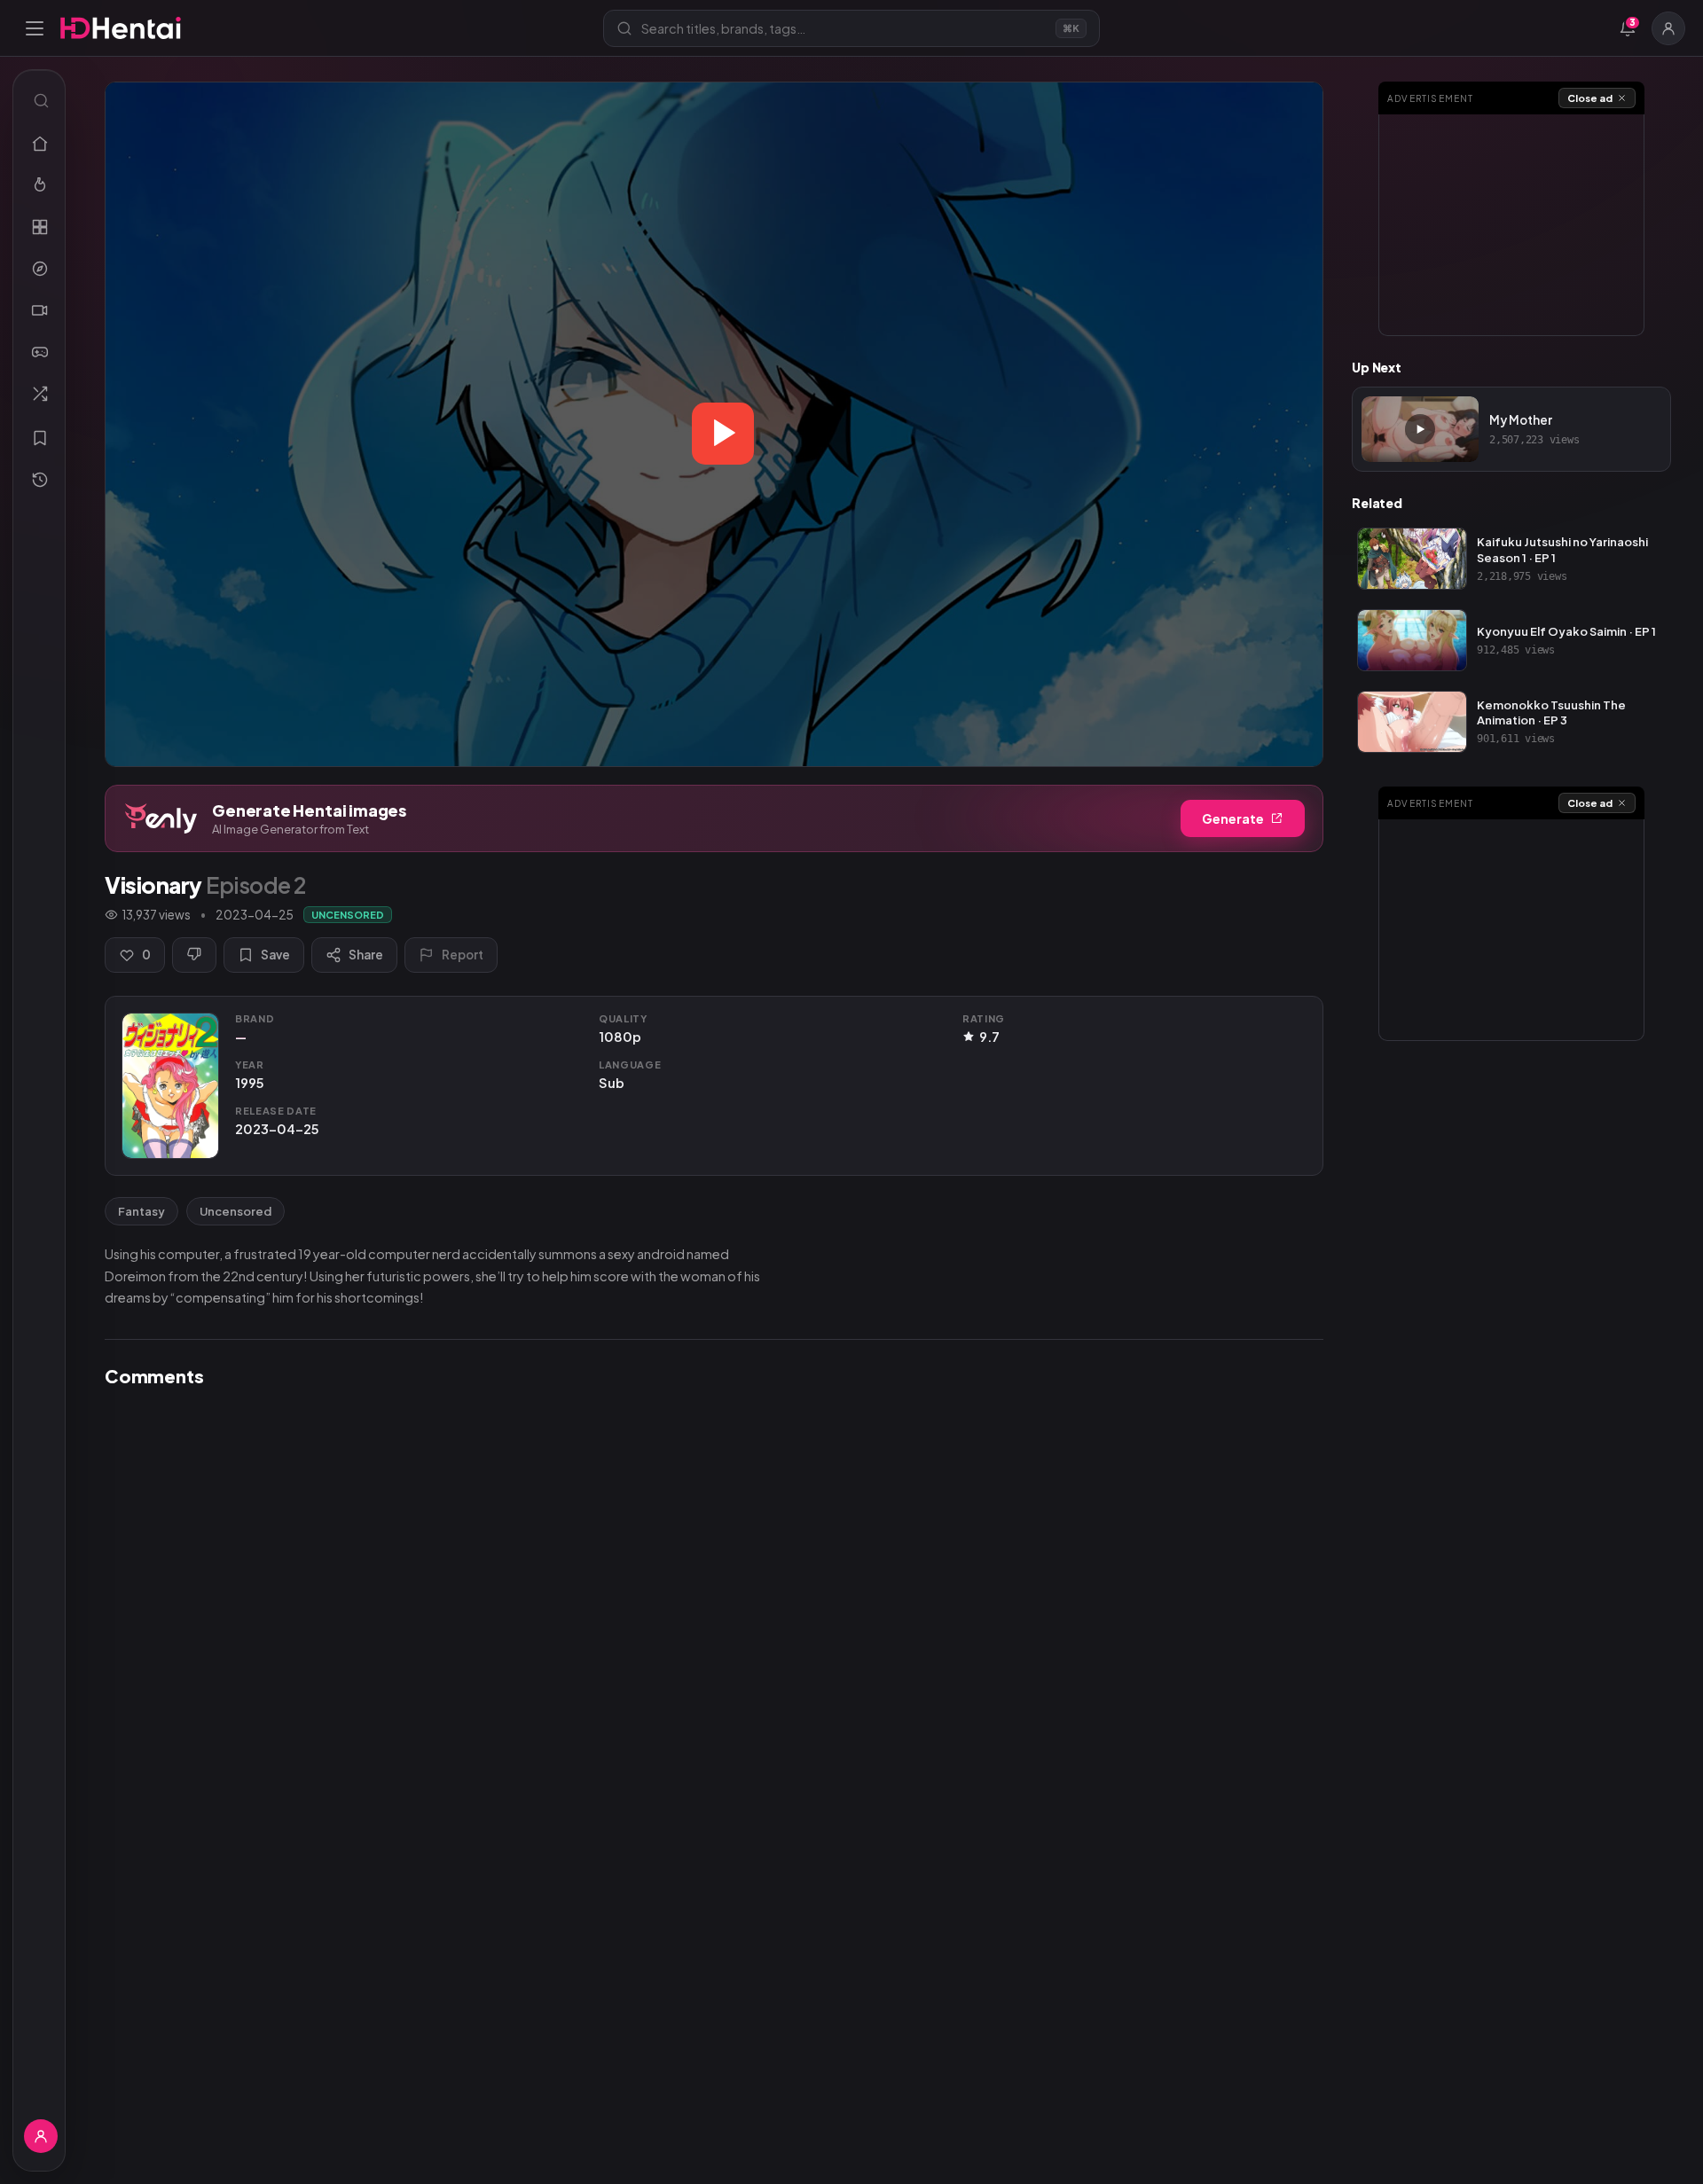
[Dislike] (194, 955)
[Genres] (39, 269)
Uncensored (235, 1211)
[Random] (39, 394)
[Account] (1668, 28)
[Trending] (39, 185)
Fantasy (141, 1211)
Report (463, 955)
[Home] (39, 144)
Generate (1233, 818)
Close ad (1590, 98)
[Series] (39, 310)
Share (366, 955)
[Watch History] (39, 480)
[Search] (39, 100)
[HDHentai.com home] (121, 28)
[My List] (39, 438)
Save (275, 955)
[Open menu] (35, 28)
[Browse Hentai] (39, 227)
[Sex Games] (39, 352)
